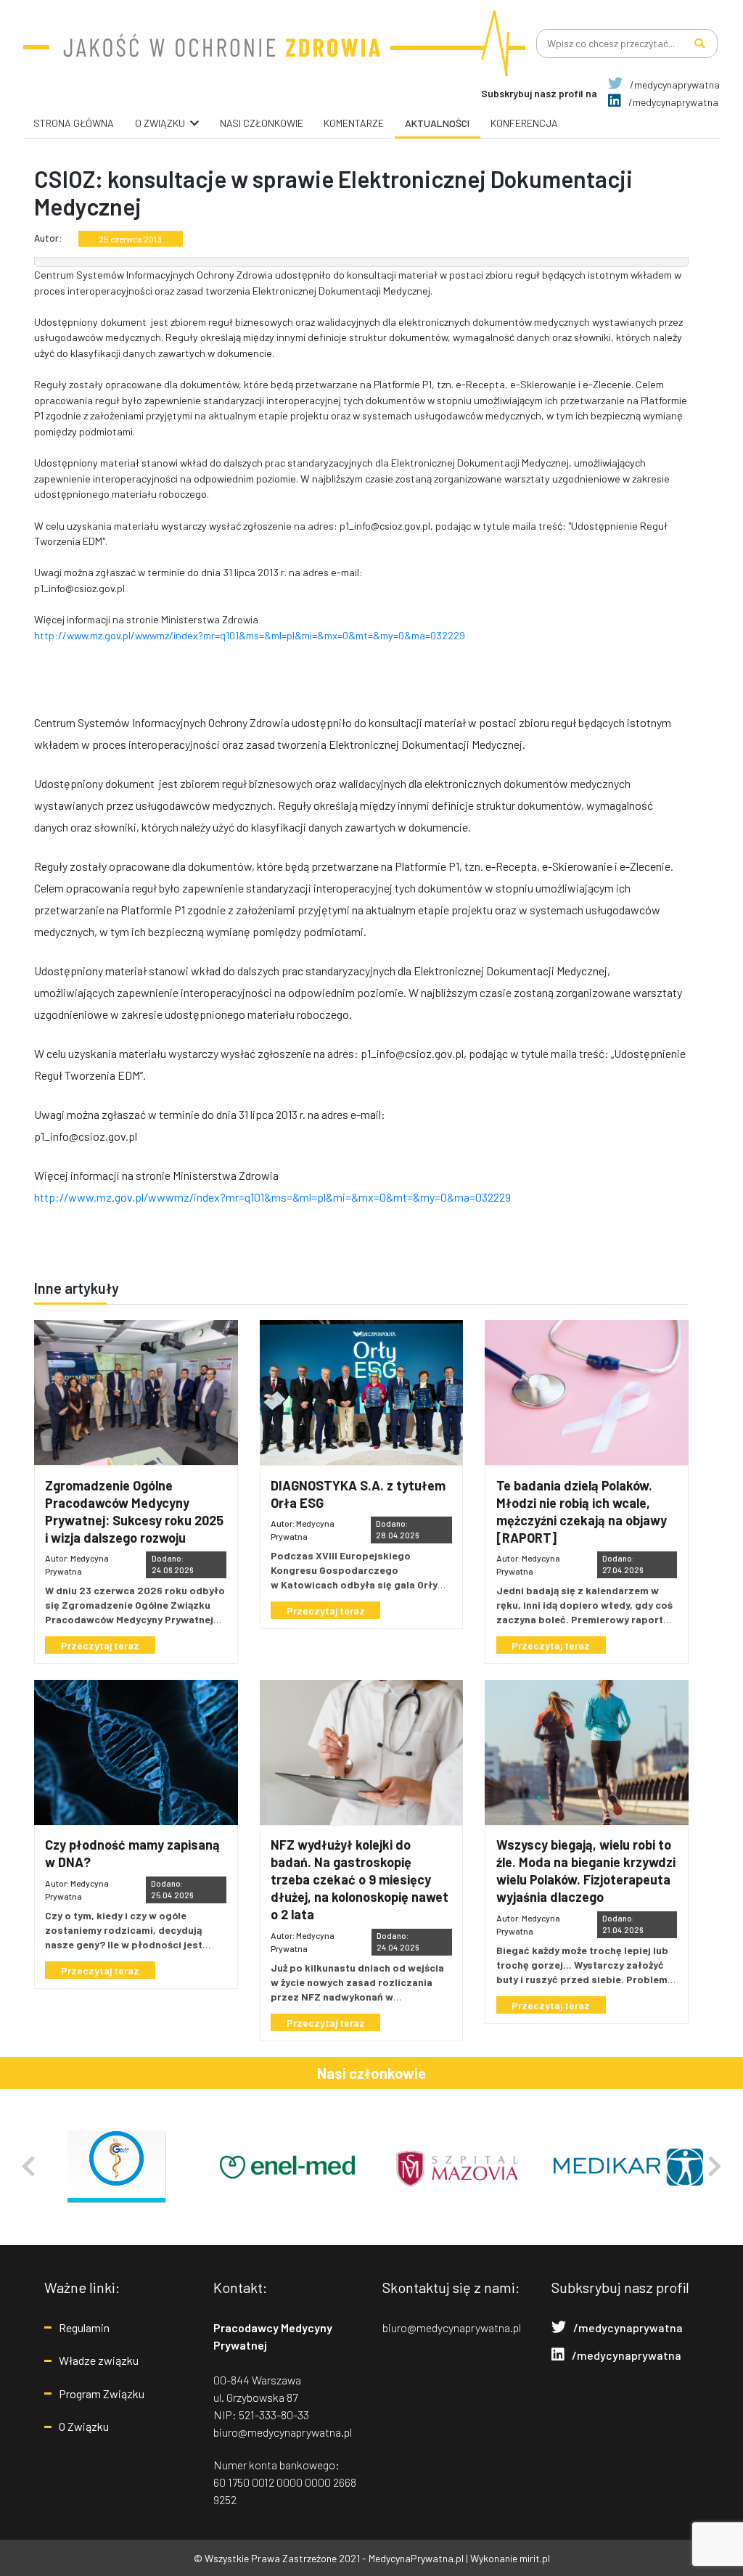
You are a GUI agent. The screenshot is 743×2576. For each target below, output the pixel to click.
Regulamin (84, 2327)
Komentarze (354, 123)
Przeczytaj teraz (100, 1645)
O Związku (84, 2426)
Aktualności (437, 123)
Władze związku (99, 2360)
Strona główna (74, 123)
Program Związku (102, 2394)
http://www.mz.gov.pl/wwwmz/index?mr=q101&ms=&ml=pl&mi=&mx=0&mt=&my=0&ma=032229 (250, 635)
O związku (160, 123)
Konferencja (524, 123)
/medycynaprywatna (674, 85)
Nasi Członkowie (262, 123)
